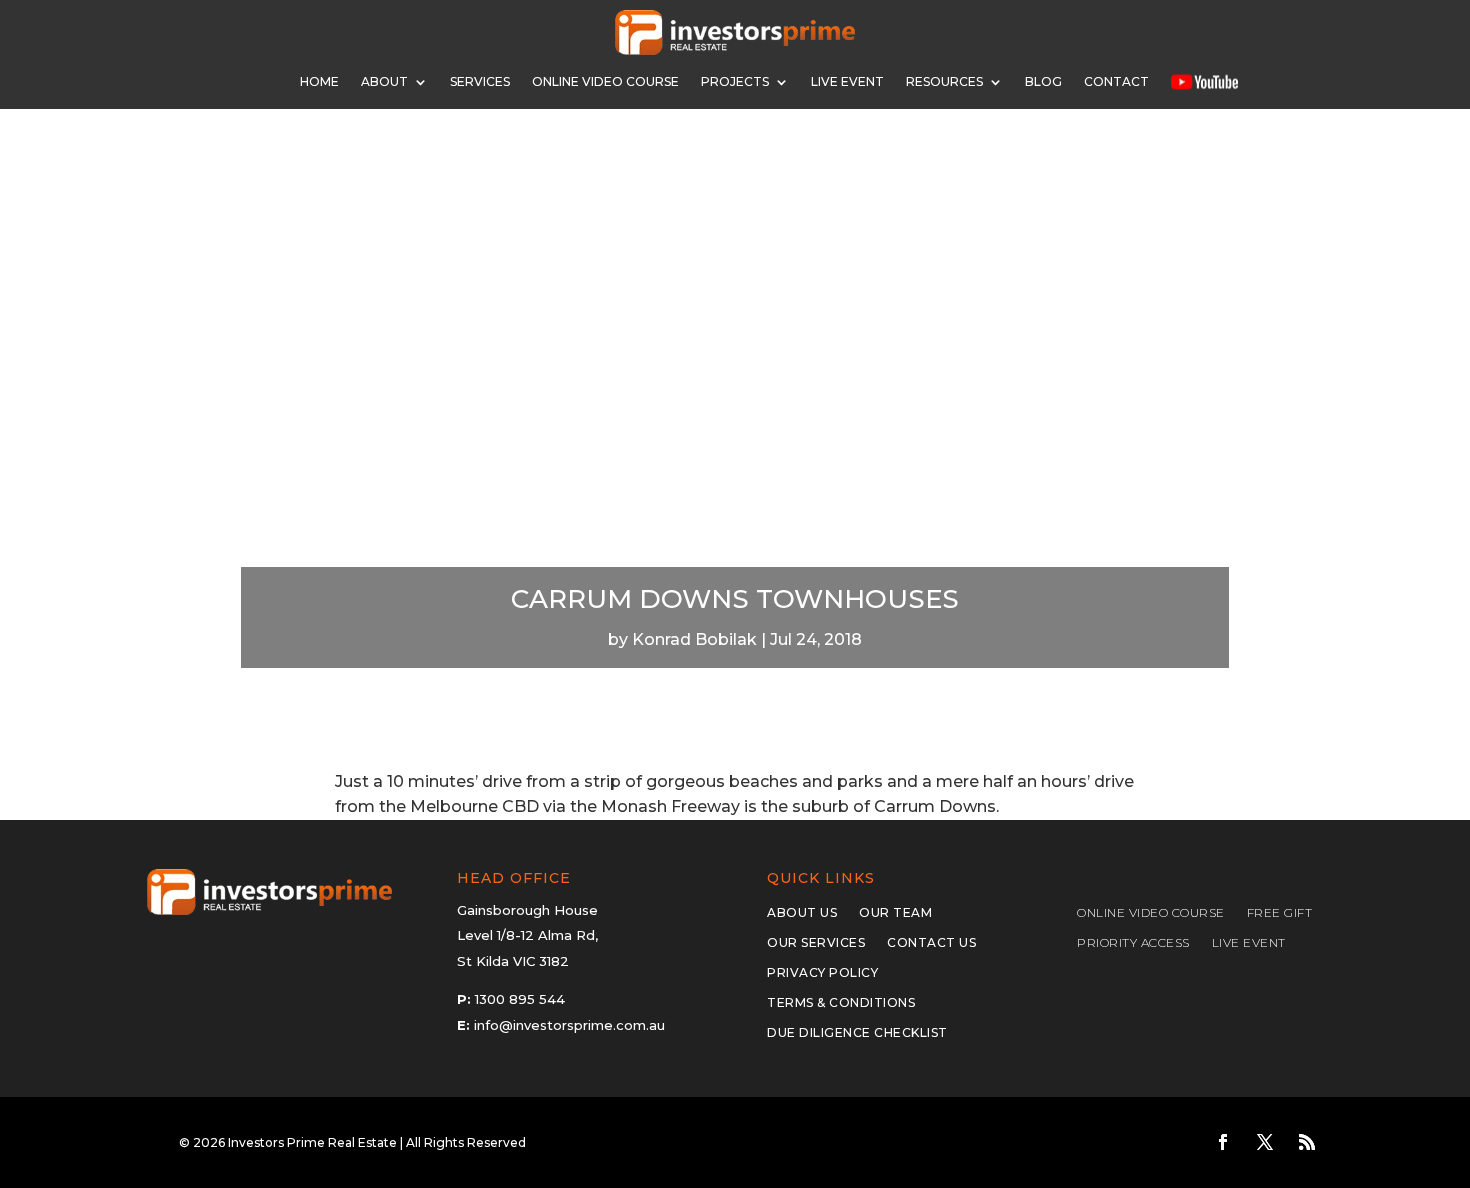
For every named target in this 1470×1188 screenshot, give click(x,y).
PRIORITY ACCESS (1133, 943)
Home (319, 81)
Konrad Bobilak (694, 639)
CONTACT (1116, 81)
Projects (735, 81)
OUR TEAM (895, 913)
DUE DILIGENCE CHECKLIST (857, 1033)
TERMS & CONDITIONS (841, 1003)
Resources (944, 81)
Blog (1043, 81)
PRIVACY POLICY (822, 973)
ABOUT (384, 81)
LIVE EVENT (1249, 943)
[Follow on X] (1265, 1142)
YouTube (1204, 81)
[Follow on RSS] (1307, 1142)
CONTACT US (931, 943)
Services (480, 81)
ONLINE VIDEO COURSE (605, 81)
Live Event (847, 81)
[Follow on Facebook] (1223, 1142)
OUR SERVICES (816, 943)
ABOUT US (802, 913)
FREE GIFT (1280, 913)
